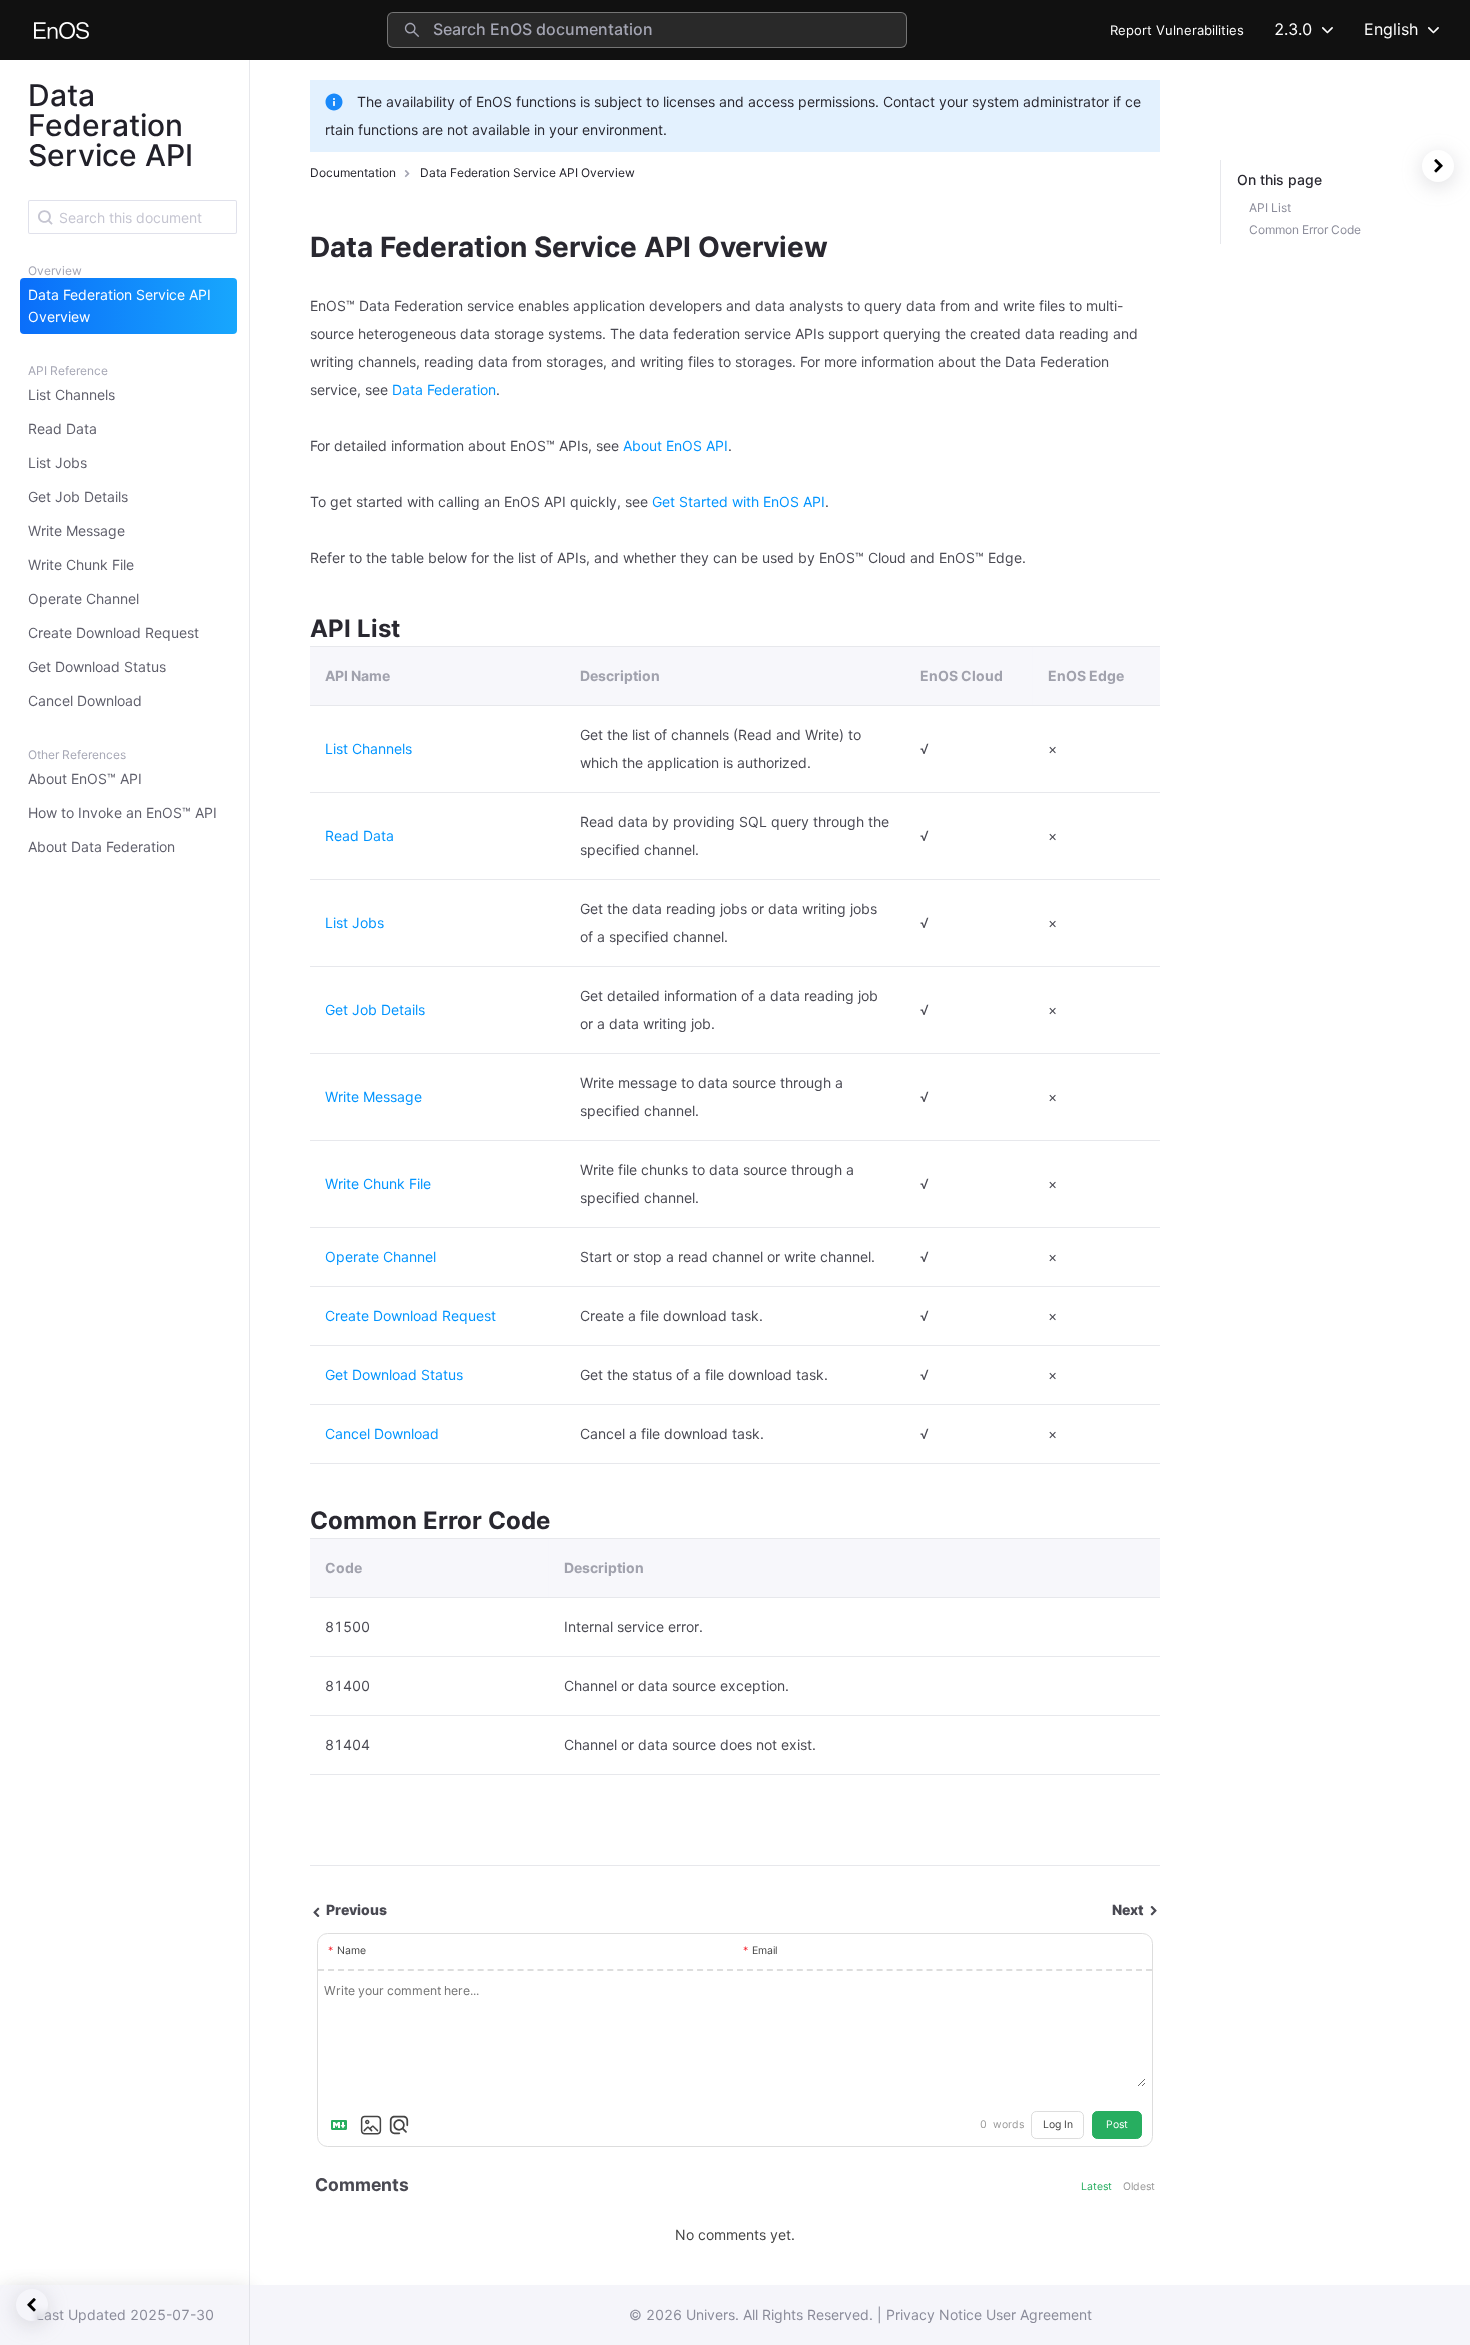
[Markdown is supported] (343, 2125)
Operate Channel (83, 598)
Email (764, 1950)
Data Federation (444, 389)
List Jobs (57, 462)
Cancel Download (85, 700)
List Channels (71, 394)
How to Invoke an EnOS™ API (122, 812)
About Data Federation (101, 846)
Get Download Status (97, 666)
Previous (355, 1909)
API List (1270, 207)
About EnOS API (675, 445)
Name (351, 1950)
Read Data (62, 428)
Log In (1058, 2124)
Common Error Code (1305, 229)
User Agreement (1039, 2314)
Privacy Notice (934, 2314)
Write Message (76, 530)
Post (1117, 2124)
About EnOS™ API (85, 778)
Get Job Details (78, 496)
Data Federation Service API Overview (119, 305)
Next (1129, 1909)
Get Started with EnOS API (738, 501)
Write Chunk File (81, 564)
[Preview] (399, 2125)
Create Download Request (113, 632)
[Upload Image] (371, 2125)
